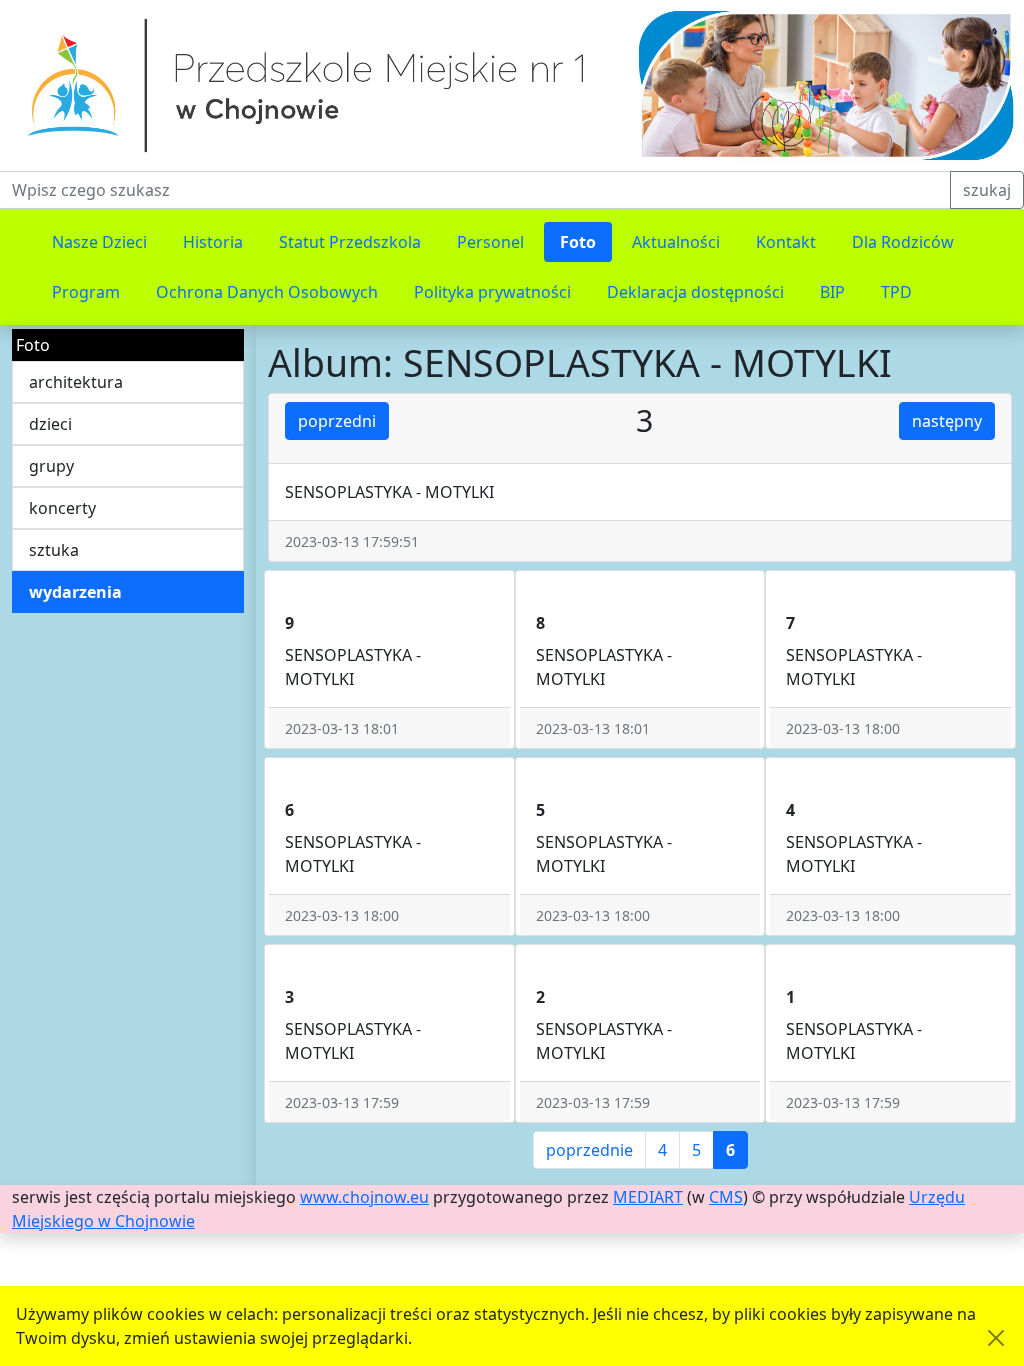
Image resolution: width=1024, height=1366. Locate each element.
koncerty (62, 508)
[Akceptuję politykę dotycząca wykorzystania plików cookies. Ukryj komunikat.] (996, 1338)
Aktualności (676, 242)
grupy (51, 466)
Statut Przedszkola (350, 242)
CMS (726, 1197)
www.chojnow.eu (364, 1197)
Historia (213, 242)
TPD (896, 292)
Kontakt (786, 242)
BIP (832, 292)
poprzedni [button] (337, 421)
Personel (490, 242)
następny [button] (947, 421)
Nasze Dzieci (99, 242)
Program (86, 292)
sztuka (54, 550)
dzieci (50, 424)
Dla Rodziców (903, 242)
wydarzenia (75, 592)
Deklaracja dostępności (695, 292)
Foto (578, 242)
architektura (76, 382)
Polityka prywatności (492, 292)
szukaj (987, 190)
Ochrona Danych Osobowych (267, 292)
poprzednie (589, 1150)
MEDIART (648, 1197)
